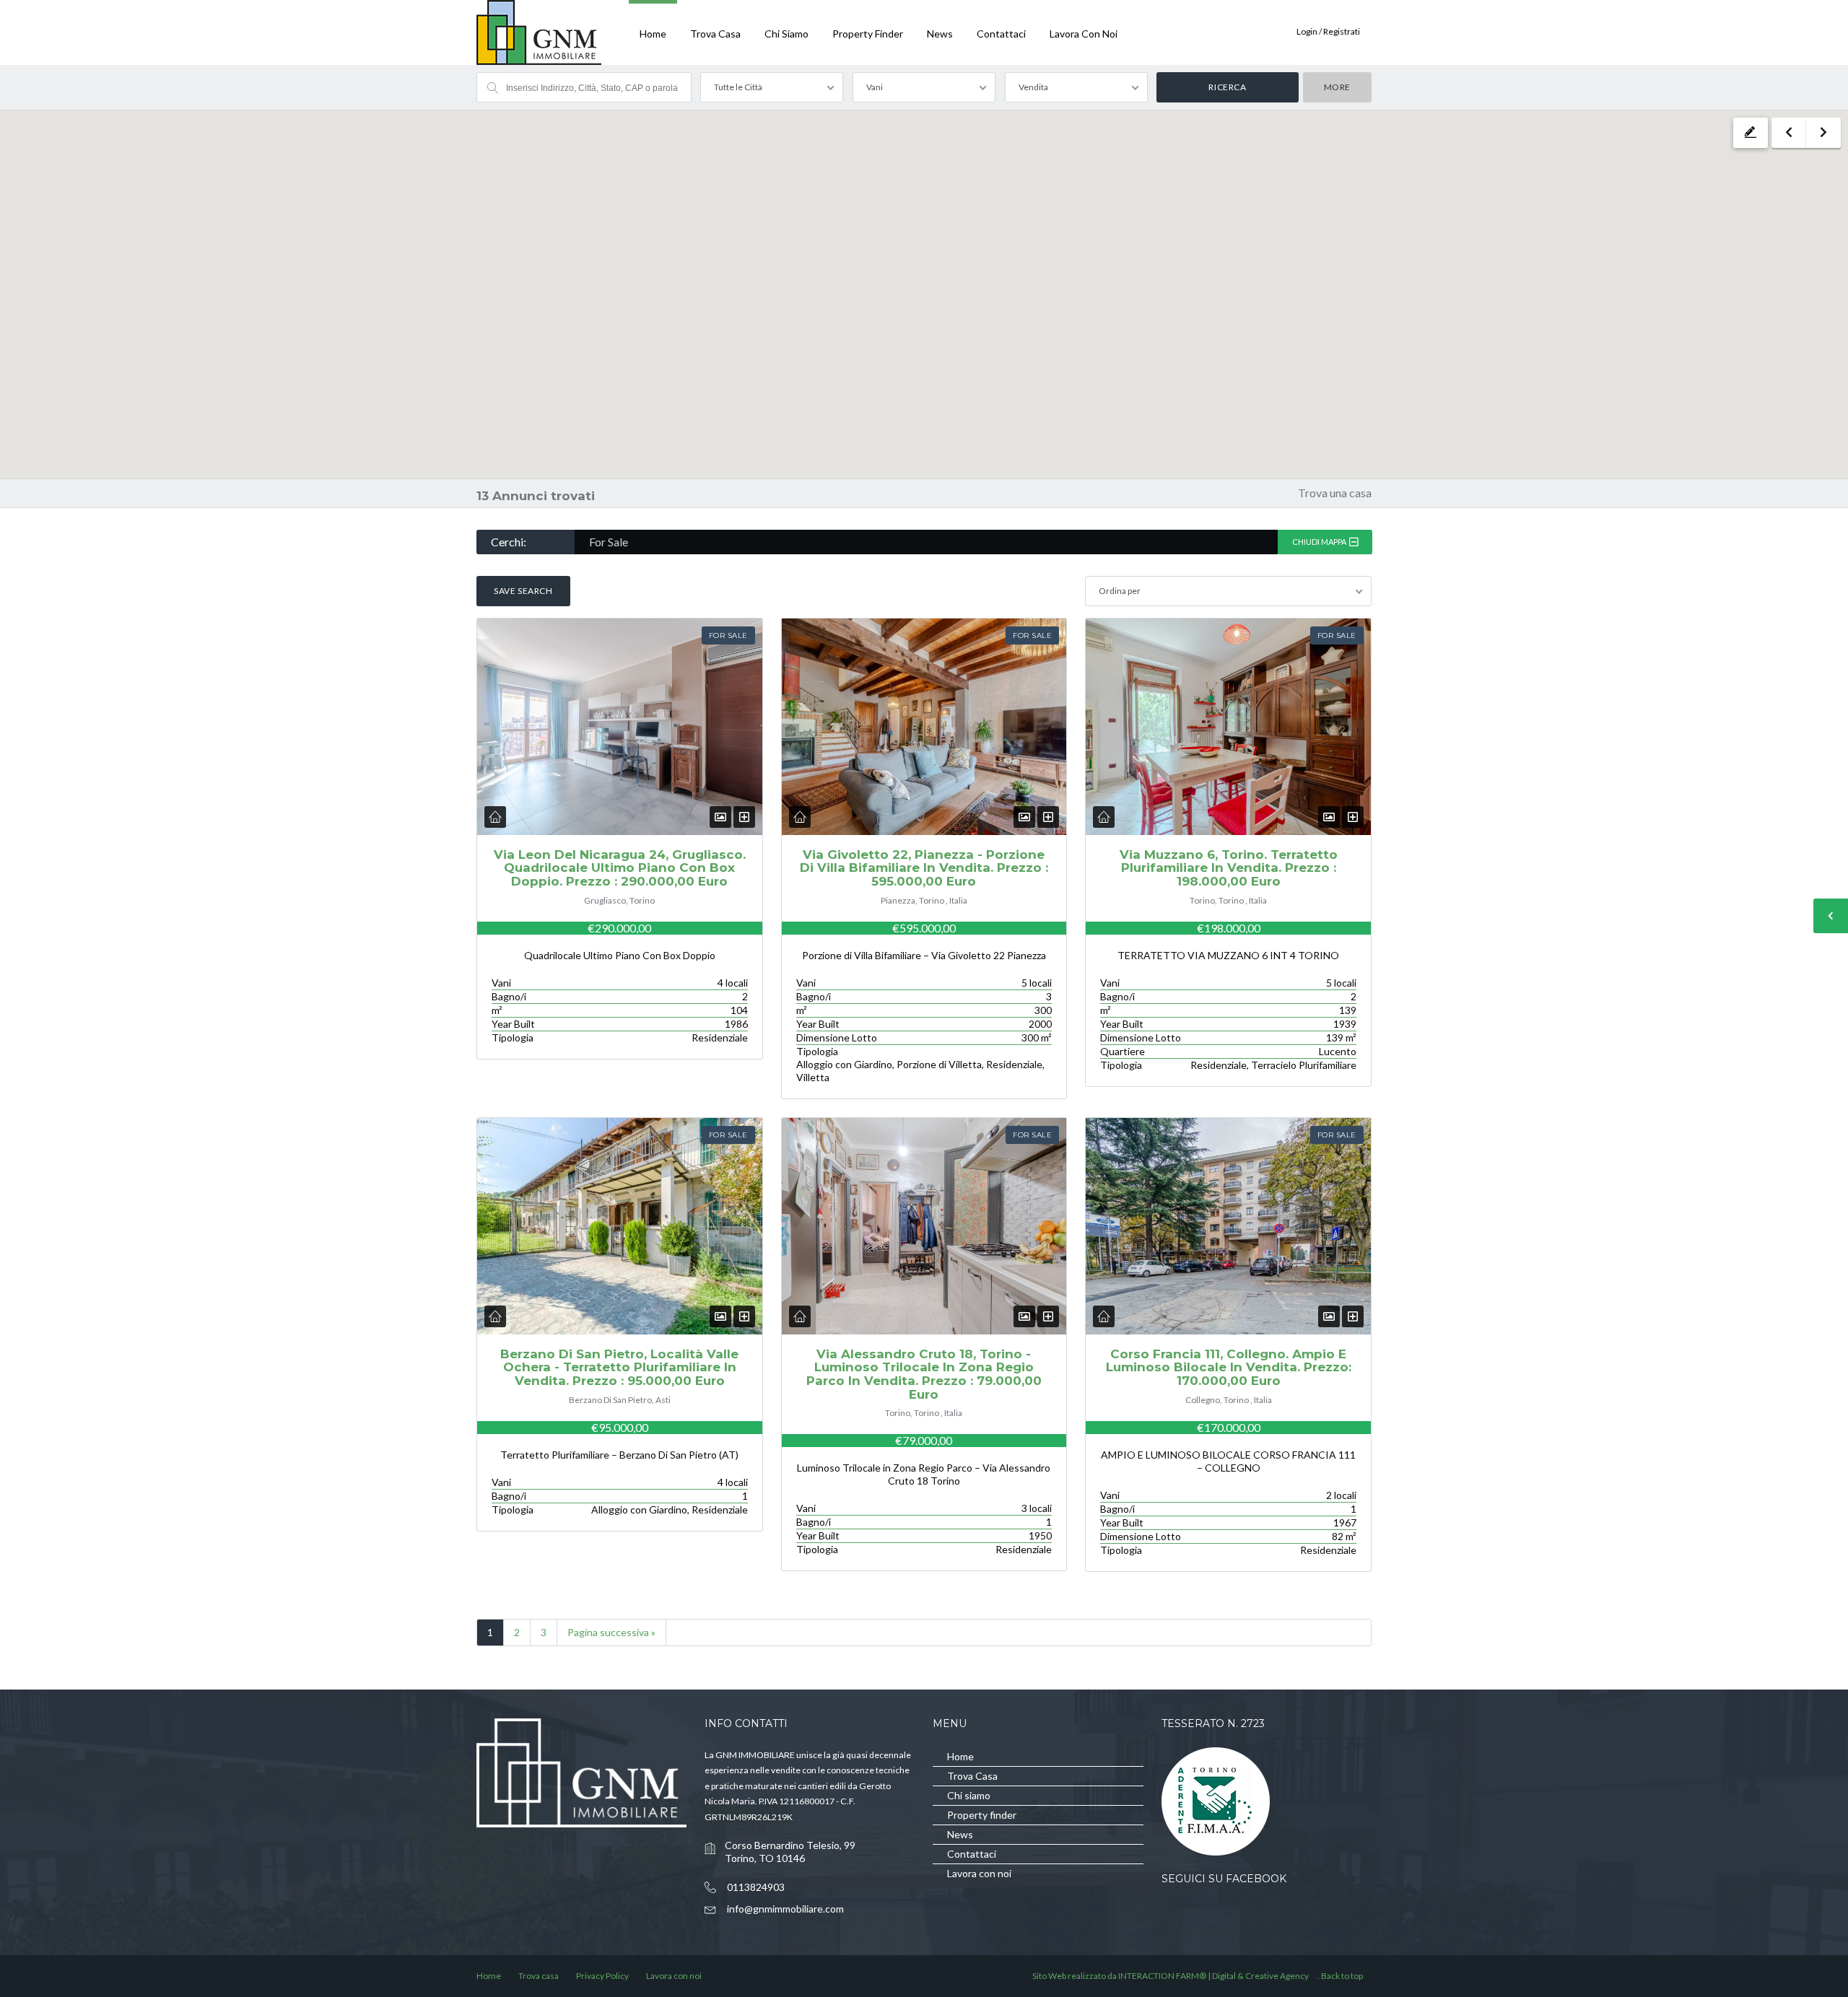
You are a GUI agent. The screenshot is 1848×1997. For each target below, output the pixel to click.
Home (653, 34)
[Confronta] (744, 817)
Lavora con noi (1084, 34)
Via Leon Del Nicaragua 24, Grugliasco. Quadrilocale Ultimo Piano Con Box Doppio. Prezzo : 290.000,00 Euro (620, 868)
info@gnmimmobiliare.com (785, 1909)
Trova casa (539, 1976)
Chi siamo (786, 34)
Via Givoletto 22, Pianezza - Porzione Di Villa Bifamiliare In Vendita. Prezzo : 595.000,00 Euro (924, 868)
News (940, 34)
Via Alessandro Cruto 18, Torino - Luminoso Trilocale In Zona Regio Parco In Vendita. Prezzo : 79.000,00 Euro (924, 1374)
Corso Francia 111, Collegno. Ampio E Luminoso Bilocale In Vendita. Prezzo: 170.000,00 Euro (1229, 1367)
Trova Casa (715, 34)
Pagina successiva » (611, 1632)
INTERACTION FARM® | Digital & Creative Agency (1213, 1976)
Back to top (1342, 1976)
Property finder (868, 34)
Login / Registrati (1328, 31)
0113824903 (756, 1887)
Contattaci (1001, 34)
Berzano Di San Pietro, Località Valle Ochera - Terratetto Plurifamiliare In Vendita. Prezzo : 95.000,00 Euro (619, 1367)
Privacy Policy (602, 1976)
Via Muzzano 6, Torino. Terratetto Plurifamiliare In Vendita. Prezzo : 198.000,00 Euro (1229, 868)
